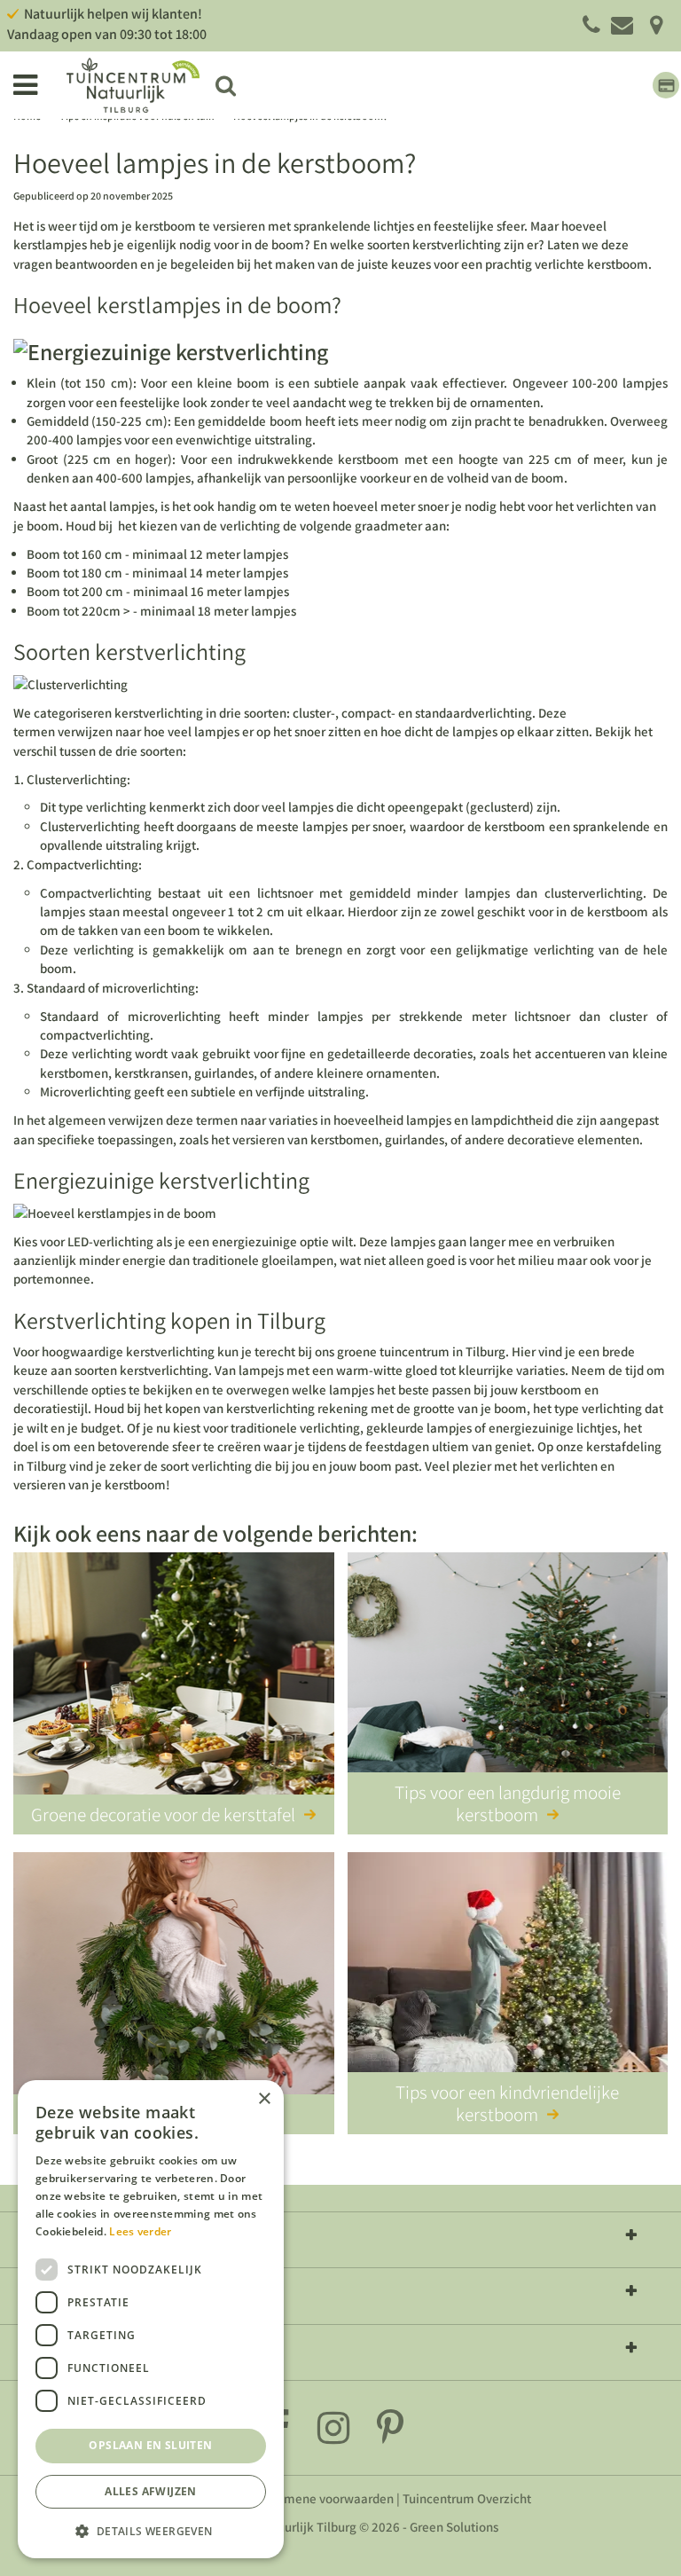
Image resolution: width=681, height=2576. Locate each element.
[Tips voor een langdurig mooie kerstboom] (508, 1677)
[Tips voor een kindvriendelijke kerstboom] (508, 1976)
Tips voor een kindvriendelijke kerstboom (507, 2103)
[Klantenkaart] (666, 85)
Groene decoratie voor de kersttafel (163, 1814)
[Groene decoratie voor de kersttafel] (174, 1677)
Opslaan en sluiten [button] (150, 2445)
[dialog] (151, 2319)
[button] (151, 2530)
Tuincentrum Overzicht (467, 2498)
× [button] (264, 2099)
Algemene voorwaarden (326, 2498)
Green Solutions (454, 2527)
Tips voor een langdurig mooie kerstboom (508, 1803)
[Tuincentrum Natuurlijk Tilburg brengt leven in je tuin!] (133, 85)
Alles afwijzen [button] (151, 2491)
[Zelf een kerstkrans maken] (174, 1976)
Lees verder (140, 2231)
